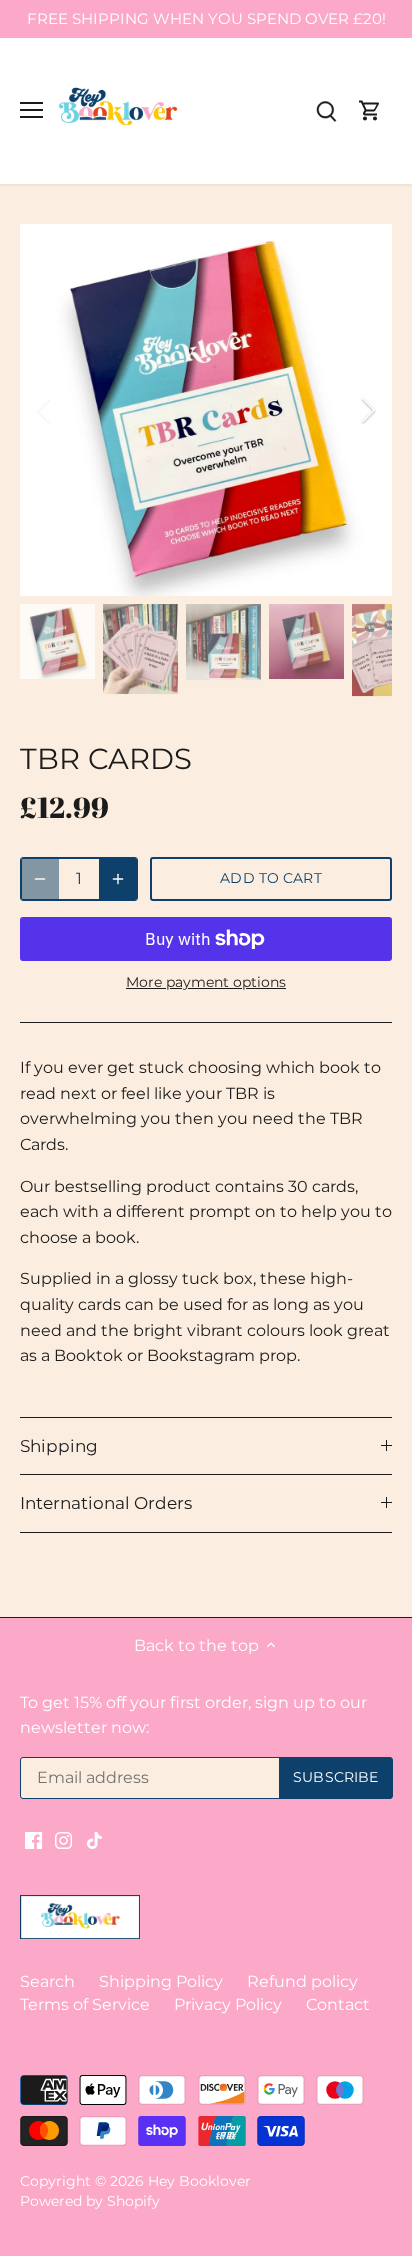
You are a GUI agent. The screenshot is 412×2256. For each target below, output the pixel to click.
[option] (206, 410)
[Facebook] (33, 1839)
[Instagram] (63, 1839)
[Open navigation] (31, 110)
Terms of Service (85, 2004)
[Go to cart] (370, 110)
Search (47, 1981)
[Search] (326, 110)
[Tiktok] (94, 1839)
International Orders (106, 1503)
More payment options (206, 982)
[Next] (367, 410)
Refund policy (302, 1981)
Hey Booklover (199, 2181)
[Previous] (45, 410)
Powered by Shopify (90, 2201)
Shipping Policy (161, 1981)
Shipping (59, 1446)
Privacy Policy (228, 2004)
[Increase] (118, 879)
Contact (338, 2004)
